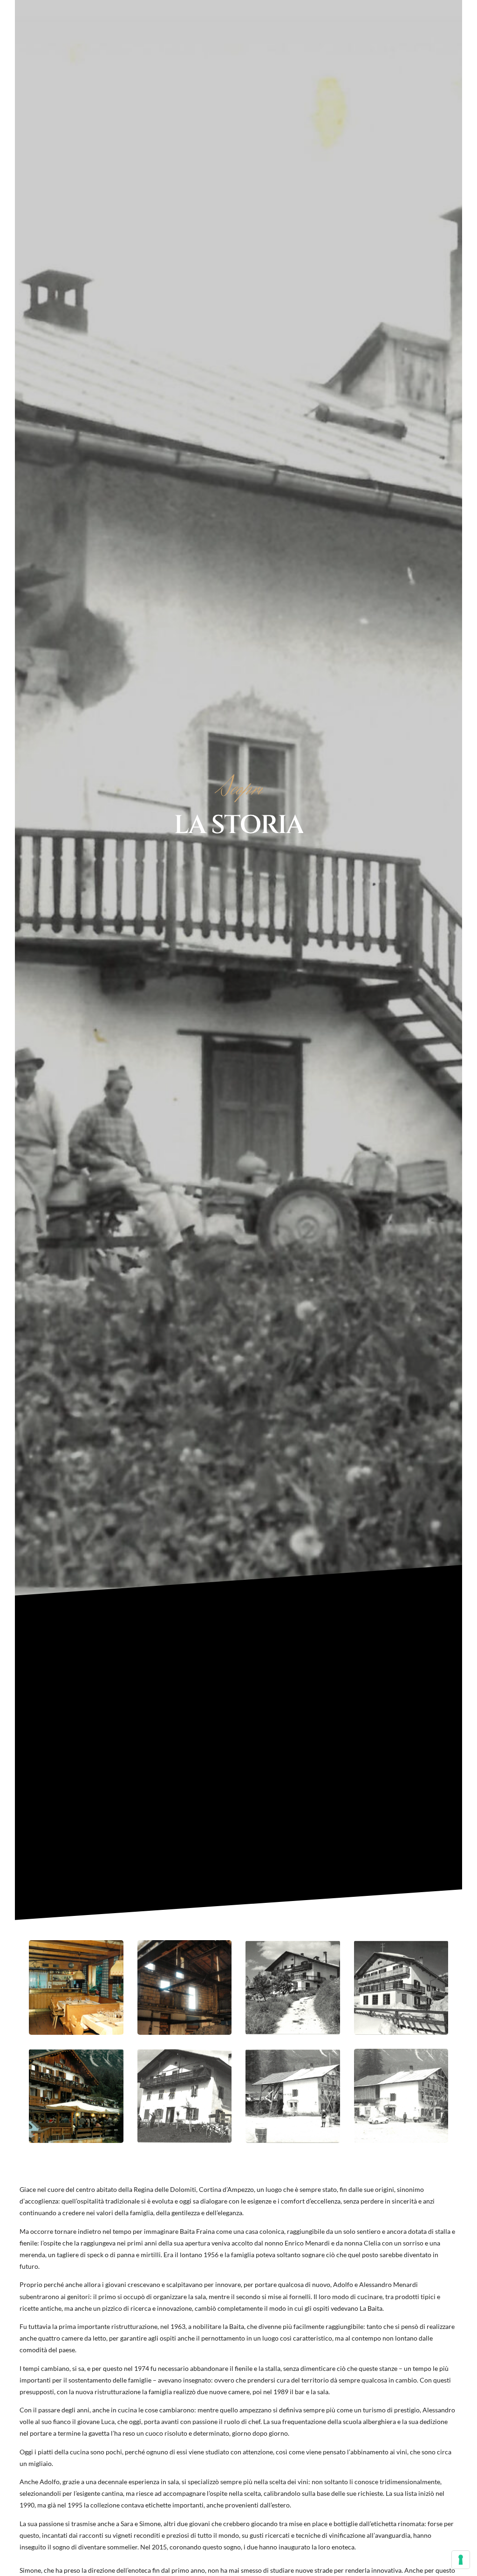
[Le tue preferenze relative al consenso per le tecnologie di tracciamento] (461, 2560)
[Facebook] (450, 12)
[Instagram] (465, 12)
